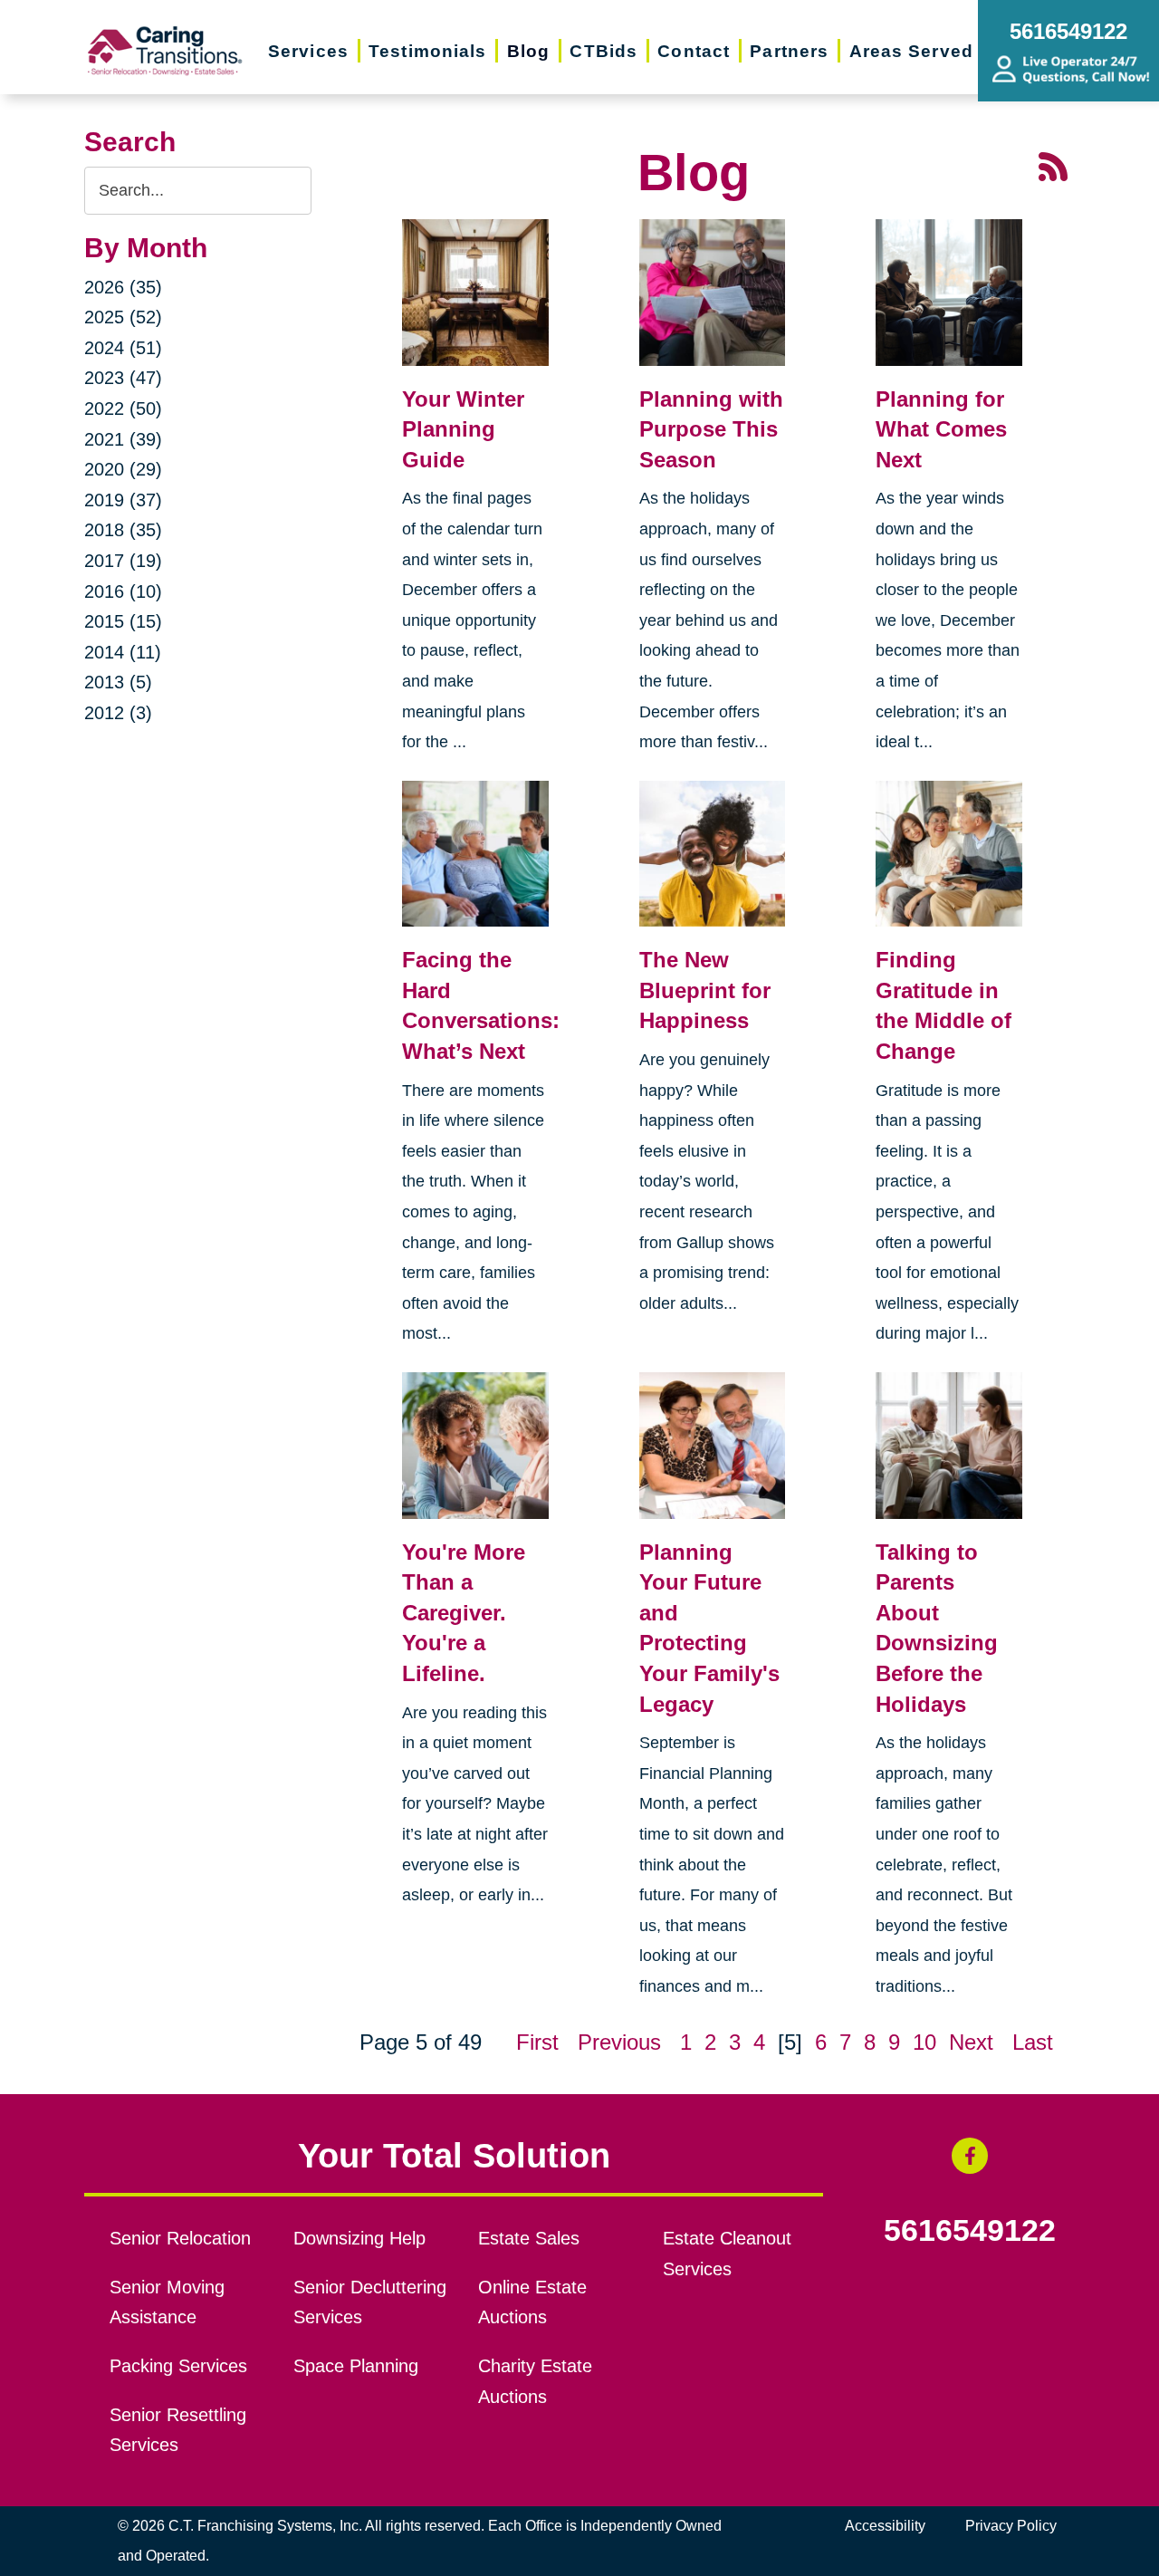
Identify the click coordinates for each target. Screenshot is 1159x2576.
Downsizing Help (359, 2238)
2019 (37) (123, 500)
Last (1033, 2042)
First (537, 2042)
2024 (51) (123, 348)
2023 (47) (123, 378)
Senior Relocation (180, 2238)
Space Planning (356, 2366)
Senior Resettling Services (178, 2430)
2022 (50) (123, 409)
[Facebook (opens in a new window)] (970, 2156)
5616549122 (970, 2231)
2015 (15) (123, 621)
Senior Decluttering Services (370, 2302)
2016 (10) (123, 591)
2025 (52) (123, 317)
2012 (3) (118, 713)
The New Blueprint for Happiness (705, 990)
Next (971, 2042)
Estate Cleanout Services (727, 2254)
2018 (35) (123, 530)
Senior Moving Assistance (167, 2302)
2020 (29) (123, 469)
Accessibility (885, 2526)
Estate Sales (529, 2238)
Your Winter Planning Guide (463, 429)
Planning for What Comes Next (941, 429)
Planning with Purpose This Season (711, 429)
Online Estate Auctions (532, 2302)
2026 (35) (123, 287)
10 (924, 2042)
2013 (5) (118, 682)
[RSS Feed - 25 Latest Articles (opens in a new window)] (1053, 165)
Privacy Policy (1011, 2526)
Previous (619, 2042)
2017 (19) (123, 561)
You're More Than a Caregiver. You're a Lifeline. (464, 1613)
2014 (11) (123, 652)
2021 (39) (123, 439)
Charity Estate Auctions (535, 2381)
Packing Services (178, 2366)
